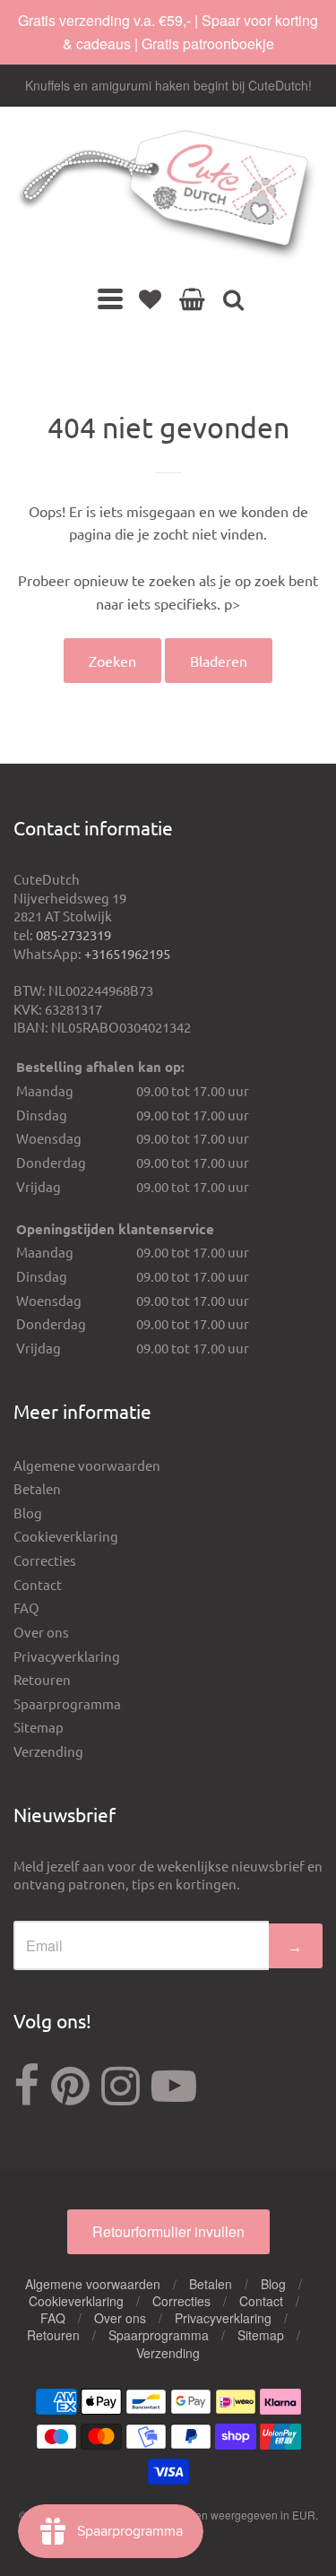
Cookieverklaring (66, 1536)
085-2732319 (73, 934)
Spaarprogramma (67, 1703)
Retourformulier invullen (168, 2231)
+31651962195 (127, 953)
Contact (38, 1584)
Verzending (48, 1751)
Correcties (45, 1560)
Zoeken (112, 661)
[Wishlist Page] (150, 298)
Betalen (37, 1488)
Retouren (42, 1679)
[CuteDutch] (168, 196)
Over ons (41, 1632)
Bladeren (219, 661)
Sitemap (39, 1727)
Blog (28, 1513)
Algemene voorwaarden (87, 1465)
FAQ (26, 1608)
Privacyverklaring (67, 1656)
